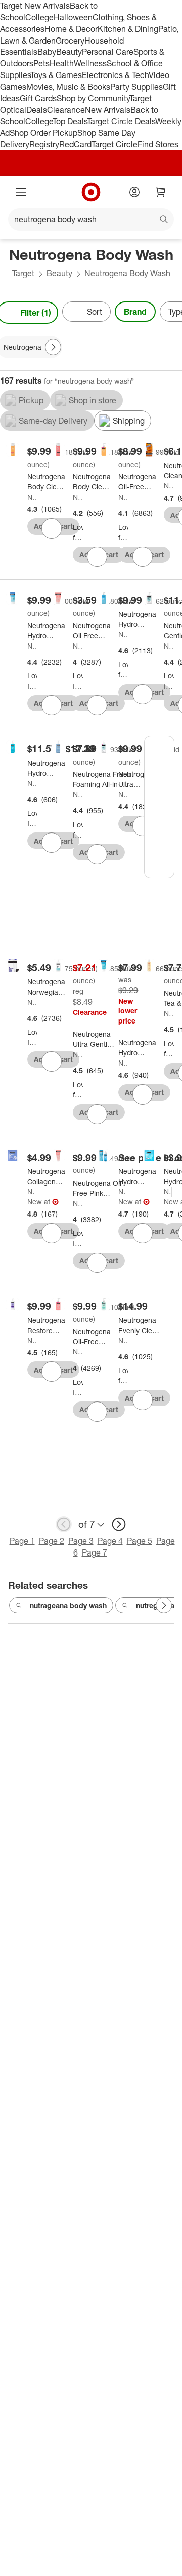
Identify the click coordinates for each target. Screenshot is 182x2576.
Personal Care (108, 52)
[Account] (134, 192)
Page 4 (110, 1541)
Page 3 (81, 1541)
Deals (37, 110)
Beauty (69, 52)
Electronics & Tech (115, 75)
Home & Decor (71, 29)
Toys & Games (56, 75)
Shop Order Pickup (43, 133)
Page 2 (52, 1541)
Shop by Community (93, 98)
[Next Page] (53, 347)
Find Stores (158, 144)
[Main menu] (21, 192)
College (39, 17)
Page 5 (140, 1541)
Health (62, 63)
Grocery (70, 41)
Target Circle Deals (121, 121)
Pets (41, 63)
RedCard (75, 144)
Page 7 (95, 1552)
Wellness (90, 63)
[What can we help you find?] (91, 219)
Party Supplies (136, 87)
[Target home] (91, 192)
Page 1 (22, 1541)
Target (23, 273)
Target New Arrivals (35, 6)
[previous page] (64, 1524)
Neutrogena (32, 497)
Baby (47, 52)
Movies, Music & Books (68, 87)
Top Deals (70, 121)
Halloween (73, 17)
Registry (44, 144)
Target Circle (115, 144)
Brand (135, 312)
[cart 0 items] (161, 192)
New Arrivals (108, 110)
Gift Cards (38, 98)
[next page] (119, 1524)
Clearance (66, 110)
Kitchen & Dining (128, 29)
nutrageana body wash (68, 1605)
